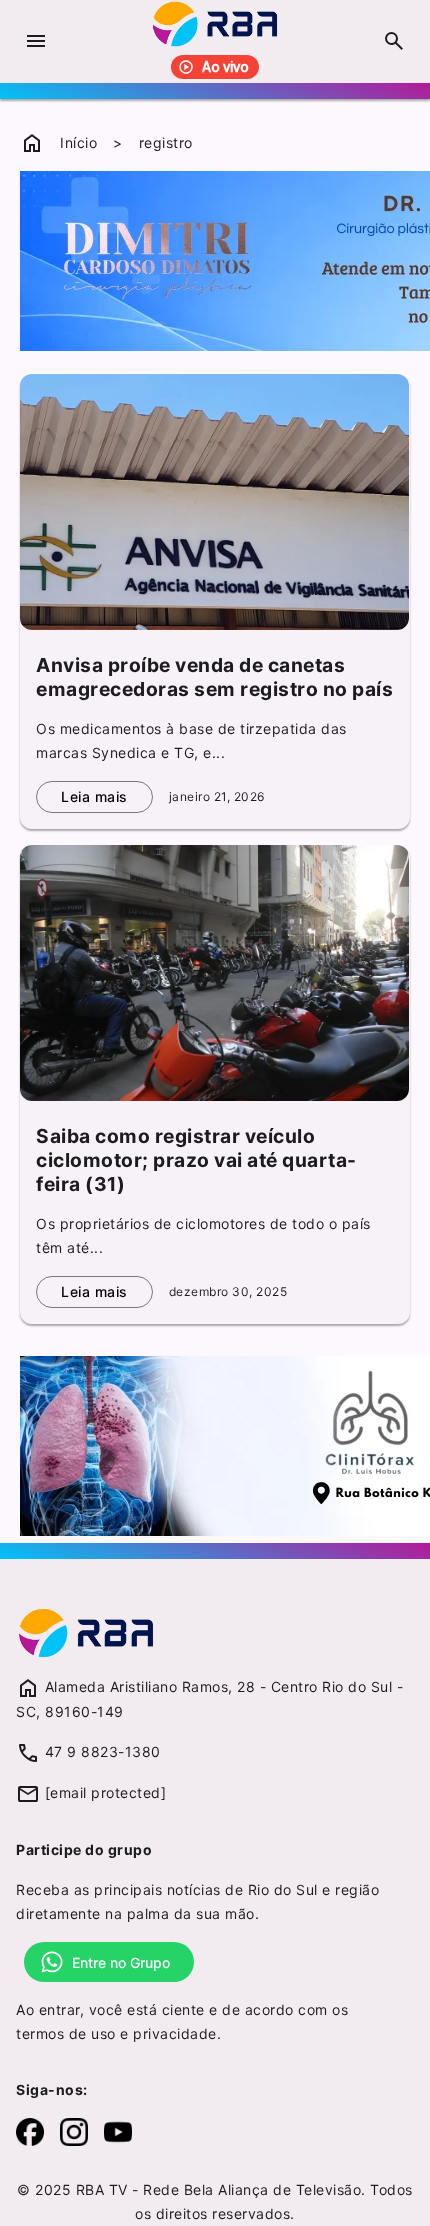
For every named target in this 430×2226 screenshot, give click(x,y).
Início (78, 142)
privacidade (175, 2033)
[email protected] (106, 1792)
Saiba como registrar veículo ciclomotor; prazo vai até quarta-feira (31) (196, 1160)
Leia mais (94, 796)
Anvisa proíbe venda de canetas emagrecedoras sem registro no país (214, 677)
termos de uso (66, 2033)
